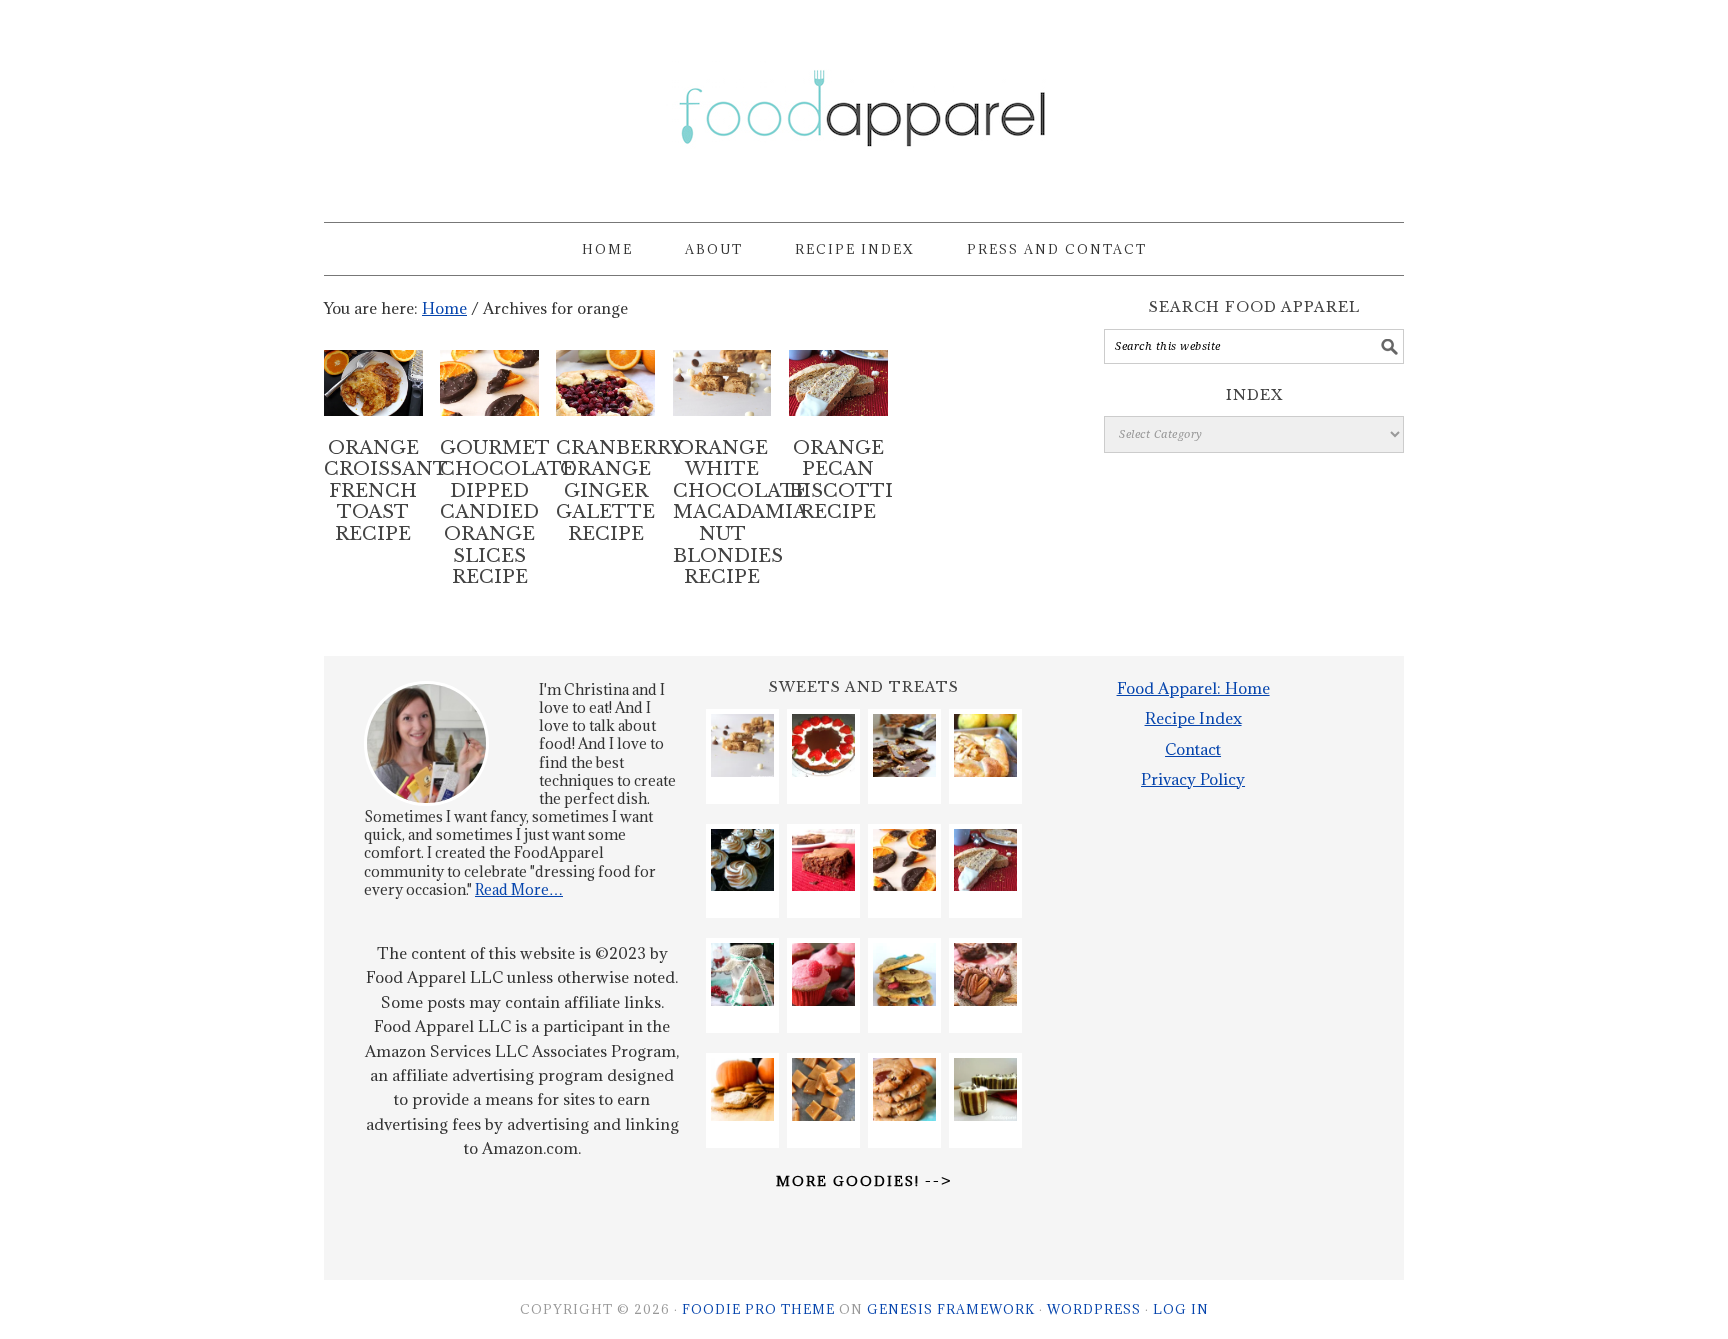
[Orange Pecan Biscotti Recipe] (985, 860)
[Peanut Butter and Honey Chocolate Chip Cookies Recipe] (904, 1089)
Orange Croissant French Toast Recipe (386, 491)
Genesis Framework (951, 1309)
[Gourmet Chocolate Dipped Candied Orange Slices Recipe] (904, 860)
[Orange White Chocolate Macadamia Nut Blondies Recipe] (742, 745)
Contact (1193, 749)
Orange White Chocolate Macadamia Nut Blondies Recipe (740, 513)
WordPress (1094, 1309)
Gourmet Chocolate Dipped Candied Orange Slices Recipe (507, 513)
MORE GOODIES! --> (864, 1181)
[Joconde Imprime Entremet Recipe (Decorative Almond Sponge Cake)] (985, 1089)
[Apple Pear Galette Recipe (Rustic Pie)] (985, 745)
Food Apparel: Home (1193, 688)
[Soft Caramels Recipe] (823, 1089)
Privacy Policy (1193, 779)
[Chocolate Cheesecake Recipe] (823, 745)
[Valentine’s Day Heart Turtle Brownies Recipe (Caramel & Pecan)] (985, 974)
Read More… (519, 889)
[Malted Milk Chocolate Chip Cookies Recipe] (904, 974)
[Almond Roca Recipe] (904, 745)
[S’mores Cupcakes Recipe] (742, 860)
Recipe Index (1193, 718)
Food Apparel (864, 102)
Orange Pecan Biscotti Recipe (841, 480)
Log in (1181, 1309)
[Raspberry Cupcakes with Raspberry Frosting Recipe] (823, 974)
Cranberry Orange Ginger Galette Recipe (619, 491)
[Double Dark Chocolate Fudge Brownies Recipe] (823, 860)
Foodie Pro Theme (758, 1309)
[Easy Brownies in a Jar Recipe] (742, 974)
